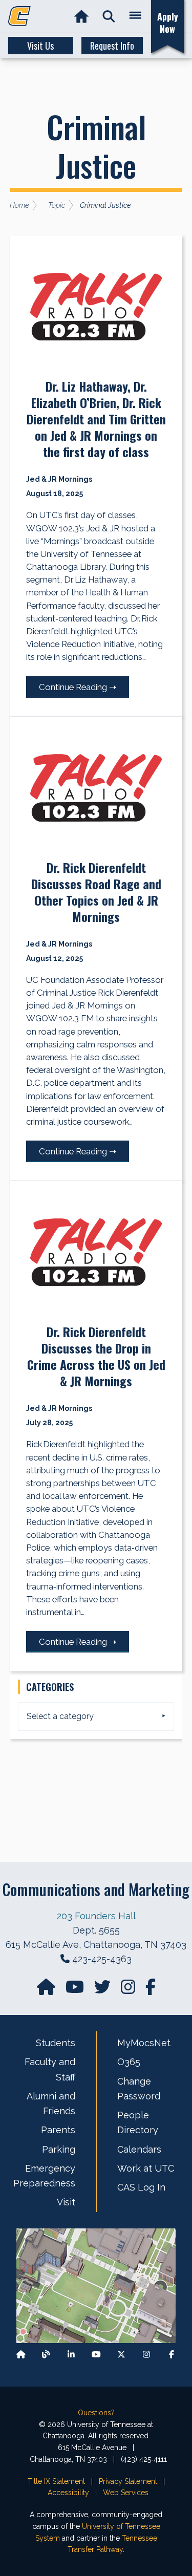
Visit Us (40, 46)
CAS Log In (141, 2187)
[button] (109, 17)
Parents (58, 2130)
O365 (129, 2062)
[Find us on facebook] (151, 1990)
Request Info (112, 46)
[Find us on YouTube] (76, 1990)
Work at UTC (146, 2168)
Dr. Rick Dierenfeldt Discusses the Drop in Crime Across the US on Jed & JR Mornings (96, 1356)
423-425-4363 (102, 1959)
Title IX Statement (56, 2481)
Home (19, 205)
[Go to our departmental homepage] (47, 1990)
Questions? (96, 2413)
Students (56, 2043)
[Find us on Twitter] (103, 1990)
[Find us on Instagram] (129, 1990)
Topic (57, 205)
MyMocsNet (144, 2043)
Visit (66, 2202)
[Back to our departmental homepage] (21, 2355)
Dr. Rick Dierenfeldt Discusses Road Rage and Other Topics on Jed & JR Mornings (96, 892)
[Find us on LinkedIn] (71, 2355)
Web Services (126, 2493)
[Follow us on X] (121, 2355)
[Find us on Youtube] (96, 2355)
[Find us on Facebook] (172, 2355)
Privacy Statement (128, 2481)
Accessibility (68, 2493)
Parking (59, 2149)
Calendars (139, 2149)
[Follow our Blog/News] (46, 2355)
